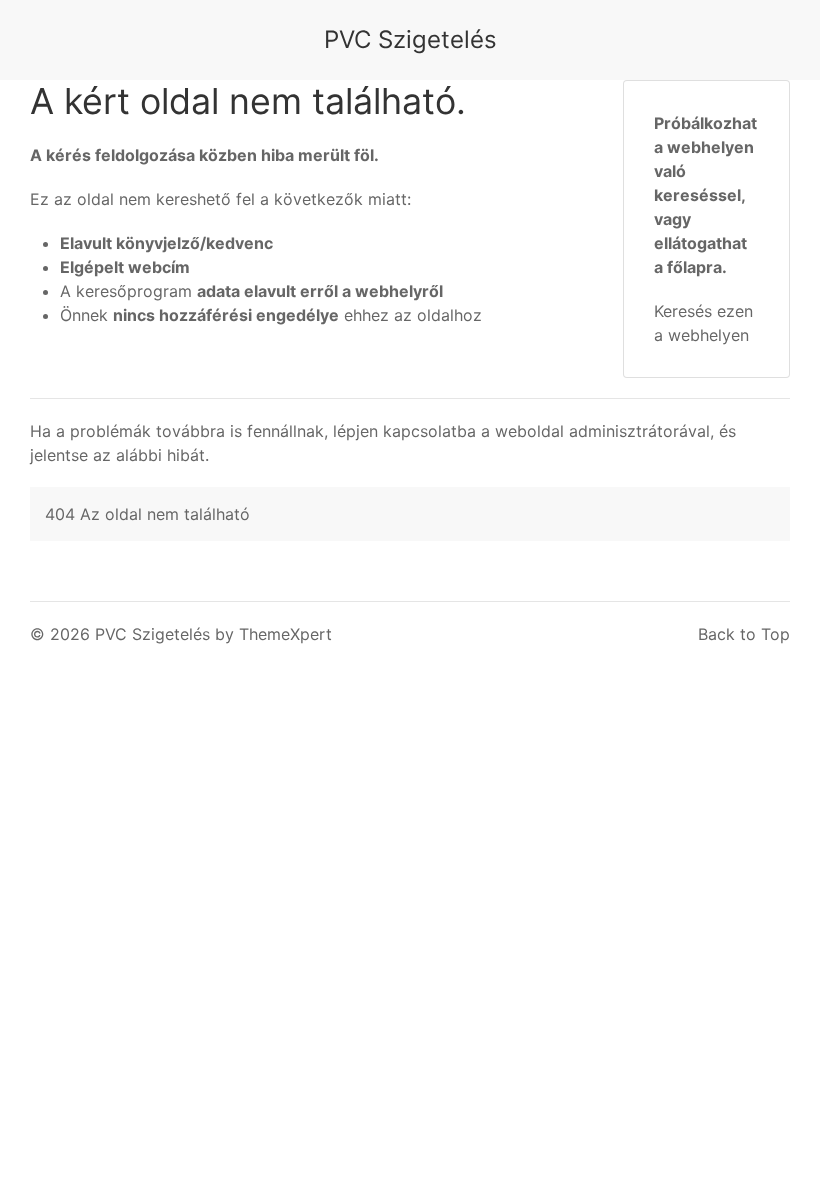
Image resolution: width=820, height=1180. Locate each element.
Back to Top (744, 634)
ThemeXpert (285, 634)
